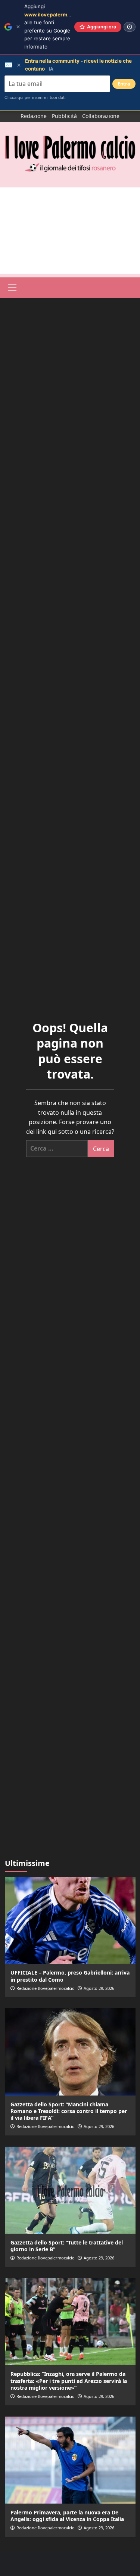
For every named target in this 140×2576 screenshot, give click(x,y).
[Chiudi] (18, 27)
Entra (124, 84)
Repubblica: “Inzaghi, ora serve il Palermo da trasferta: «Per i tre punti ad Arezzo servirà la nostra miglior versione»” (69, 2381)
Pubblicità (64, 116)
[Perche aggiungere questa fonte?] (130, 27)
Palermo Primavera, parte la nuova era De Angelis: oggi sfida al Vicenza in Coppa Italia (67, 2516)
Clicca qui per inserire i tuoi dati (35, 97)
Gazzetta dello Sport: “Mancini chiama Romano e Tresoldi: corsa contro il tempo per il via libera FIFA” (69, 2111)
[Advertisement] (70, 231)
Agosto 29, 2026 (99, 1988)
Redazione (34, 116)
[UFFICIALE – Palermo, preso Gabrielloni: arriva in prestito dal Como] (70, 1920)
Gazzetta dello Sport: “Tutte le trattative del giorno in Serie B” (67, 2246)
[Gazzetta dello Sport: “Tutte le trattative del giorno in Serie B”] (70, 2190)
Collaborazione (101, 116)
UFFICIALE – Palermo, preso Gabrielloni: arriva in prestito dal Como (70, 1976)
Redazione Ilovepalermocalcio (46, 1988)
